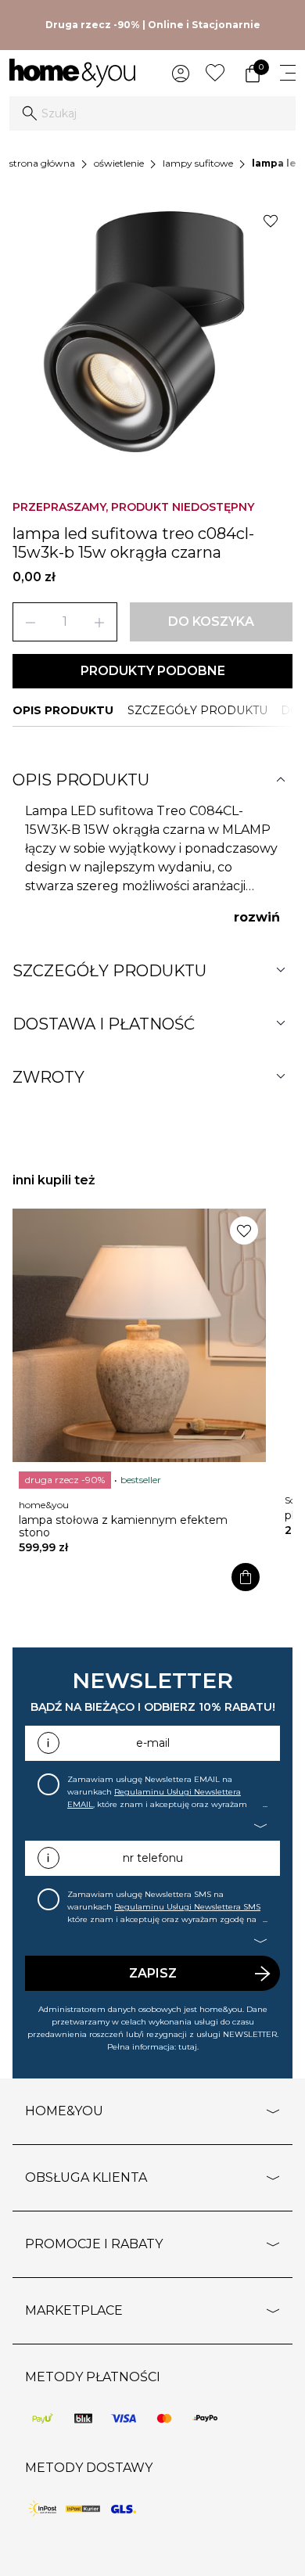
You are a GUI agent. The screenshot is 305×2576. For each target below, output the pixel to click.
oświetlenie (119, 163)
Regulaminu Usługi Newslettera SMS (187, 1907)
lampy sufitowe (198, 163)
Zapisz (153, 1973)
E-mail (153, 1743)
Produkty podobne (153, 671)
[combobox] (152, 113)
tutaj (188, 2047)
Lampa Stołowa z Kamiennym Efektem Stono (123, 1526)
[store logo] (72, 73)
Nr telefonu (153, 1858)
